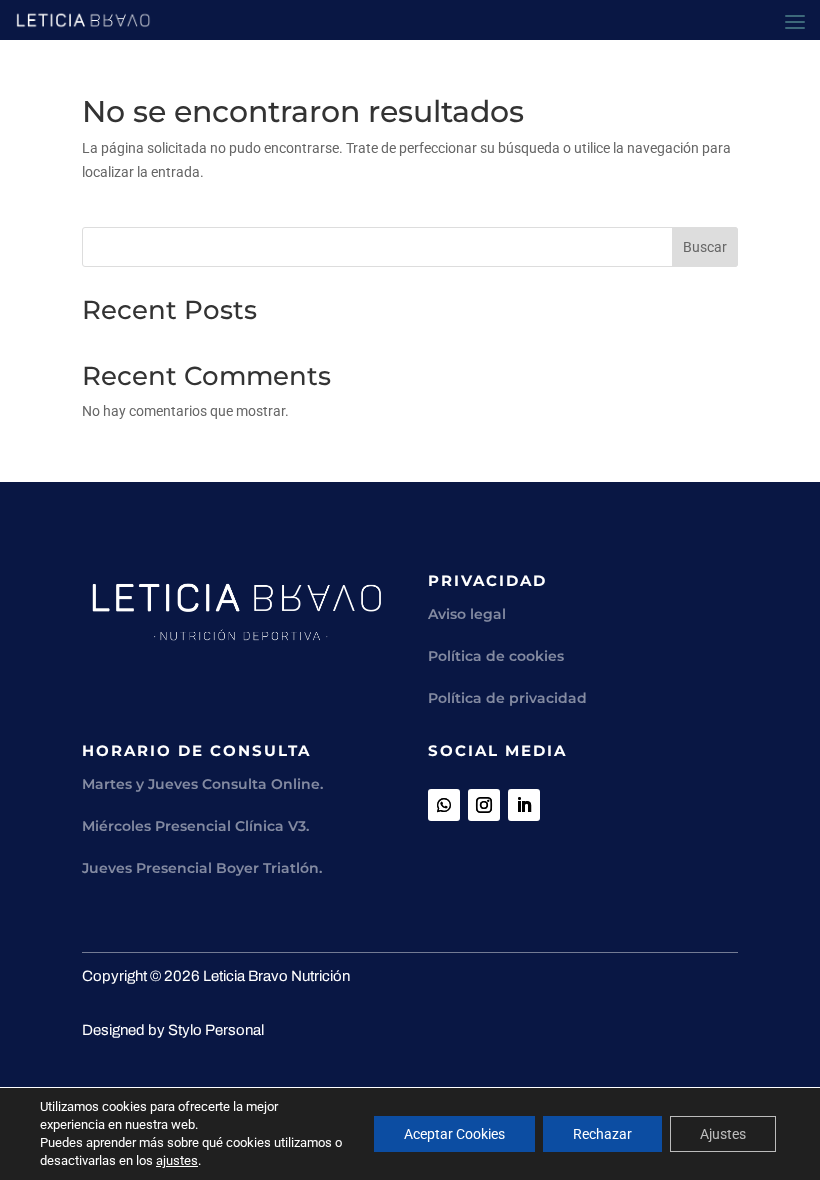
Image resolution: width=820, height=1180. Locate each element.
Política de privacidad (507, 698)
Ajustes (723, 1134)
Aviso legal (467, 614)
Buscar (705, 247)
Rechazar (602, 1134)
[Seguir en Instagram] (484, 805)
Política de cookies (496, 656)
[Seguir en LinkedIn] (524, 805)
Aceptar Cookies (454, 1134)
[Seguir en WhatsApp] (444, 805)
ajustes (177, 1160)
